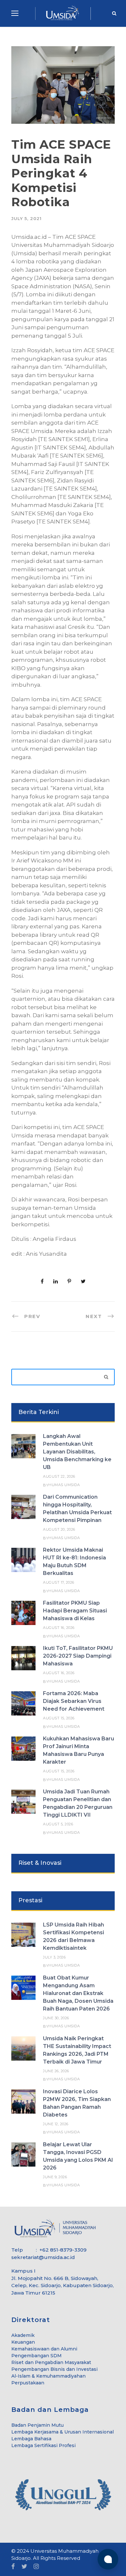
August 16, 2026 (59, 1628)
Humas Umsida (64, 1485)
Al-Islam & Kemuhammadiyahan (48, 2376)
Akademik (23, 2335)
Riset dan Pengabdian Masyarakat (51, 2362)
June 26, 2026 (56, 2071)
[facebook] (13, 2567)
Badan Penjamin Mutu (37, 2425)
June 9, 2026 (55, 2177)
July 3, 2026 (54, 1957)
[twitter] (24, 2567)
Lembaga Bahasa (31, 2439)
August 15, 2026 (59, 1718)
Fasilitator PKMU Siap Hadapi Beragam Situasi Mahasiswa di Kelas (75, 1611)
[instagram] (36, 2567)
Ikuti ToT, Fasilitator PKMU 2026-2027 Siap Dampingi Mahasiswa (78, 1656)
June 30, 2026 (56, 2018)
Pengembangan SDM (37, 2356)
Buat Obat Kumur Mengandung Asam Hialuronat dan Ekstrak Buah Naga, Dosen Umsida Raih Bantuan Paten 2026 (78, 1993)
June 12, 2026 (56, 2124)
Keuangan (23, 2342)
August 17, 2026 (59, 1582)
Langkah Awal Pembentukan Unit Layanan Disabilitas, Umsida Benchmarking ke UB (77, 1452)
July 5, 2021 (26, 218)
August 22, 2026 (59, 1476)
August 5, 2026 (58, 1824)
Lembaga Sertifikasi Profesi (43, 2445)
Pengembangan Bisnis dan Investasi (54, 2369)
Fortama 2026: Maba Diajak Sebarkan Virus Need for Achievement (74, 1701)
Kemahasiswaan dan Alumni (44, 2349)
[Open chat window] (108, 2559)
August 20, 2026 (59, 1529)
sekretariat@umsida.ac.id (43, 2257)
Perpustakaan (28, 2383)
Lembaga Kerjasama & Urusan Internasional (63, 2432)
